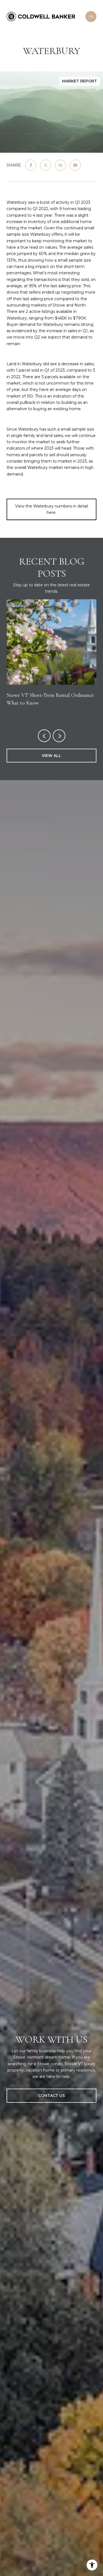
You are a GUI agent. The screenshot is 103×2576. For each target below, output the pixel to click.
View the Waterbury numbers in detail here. (51, 509)
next (59, 736)
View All (51, 756)
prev (44, 736)
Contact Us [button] (51, 2096)
